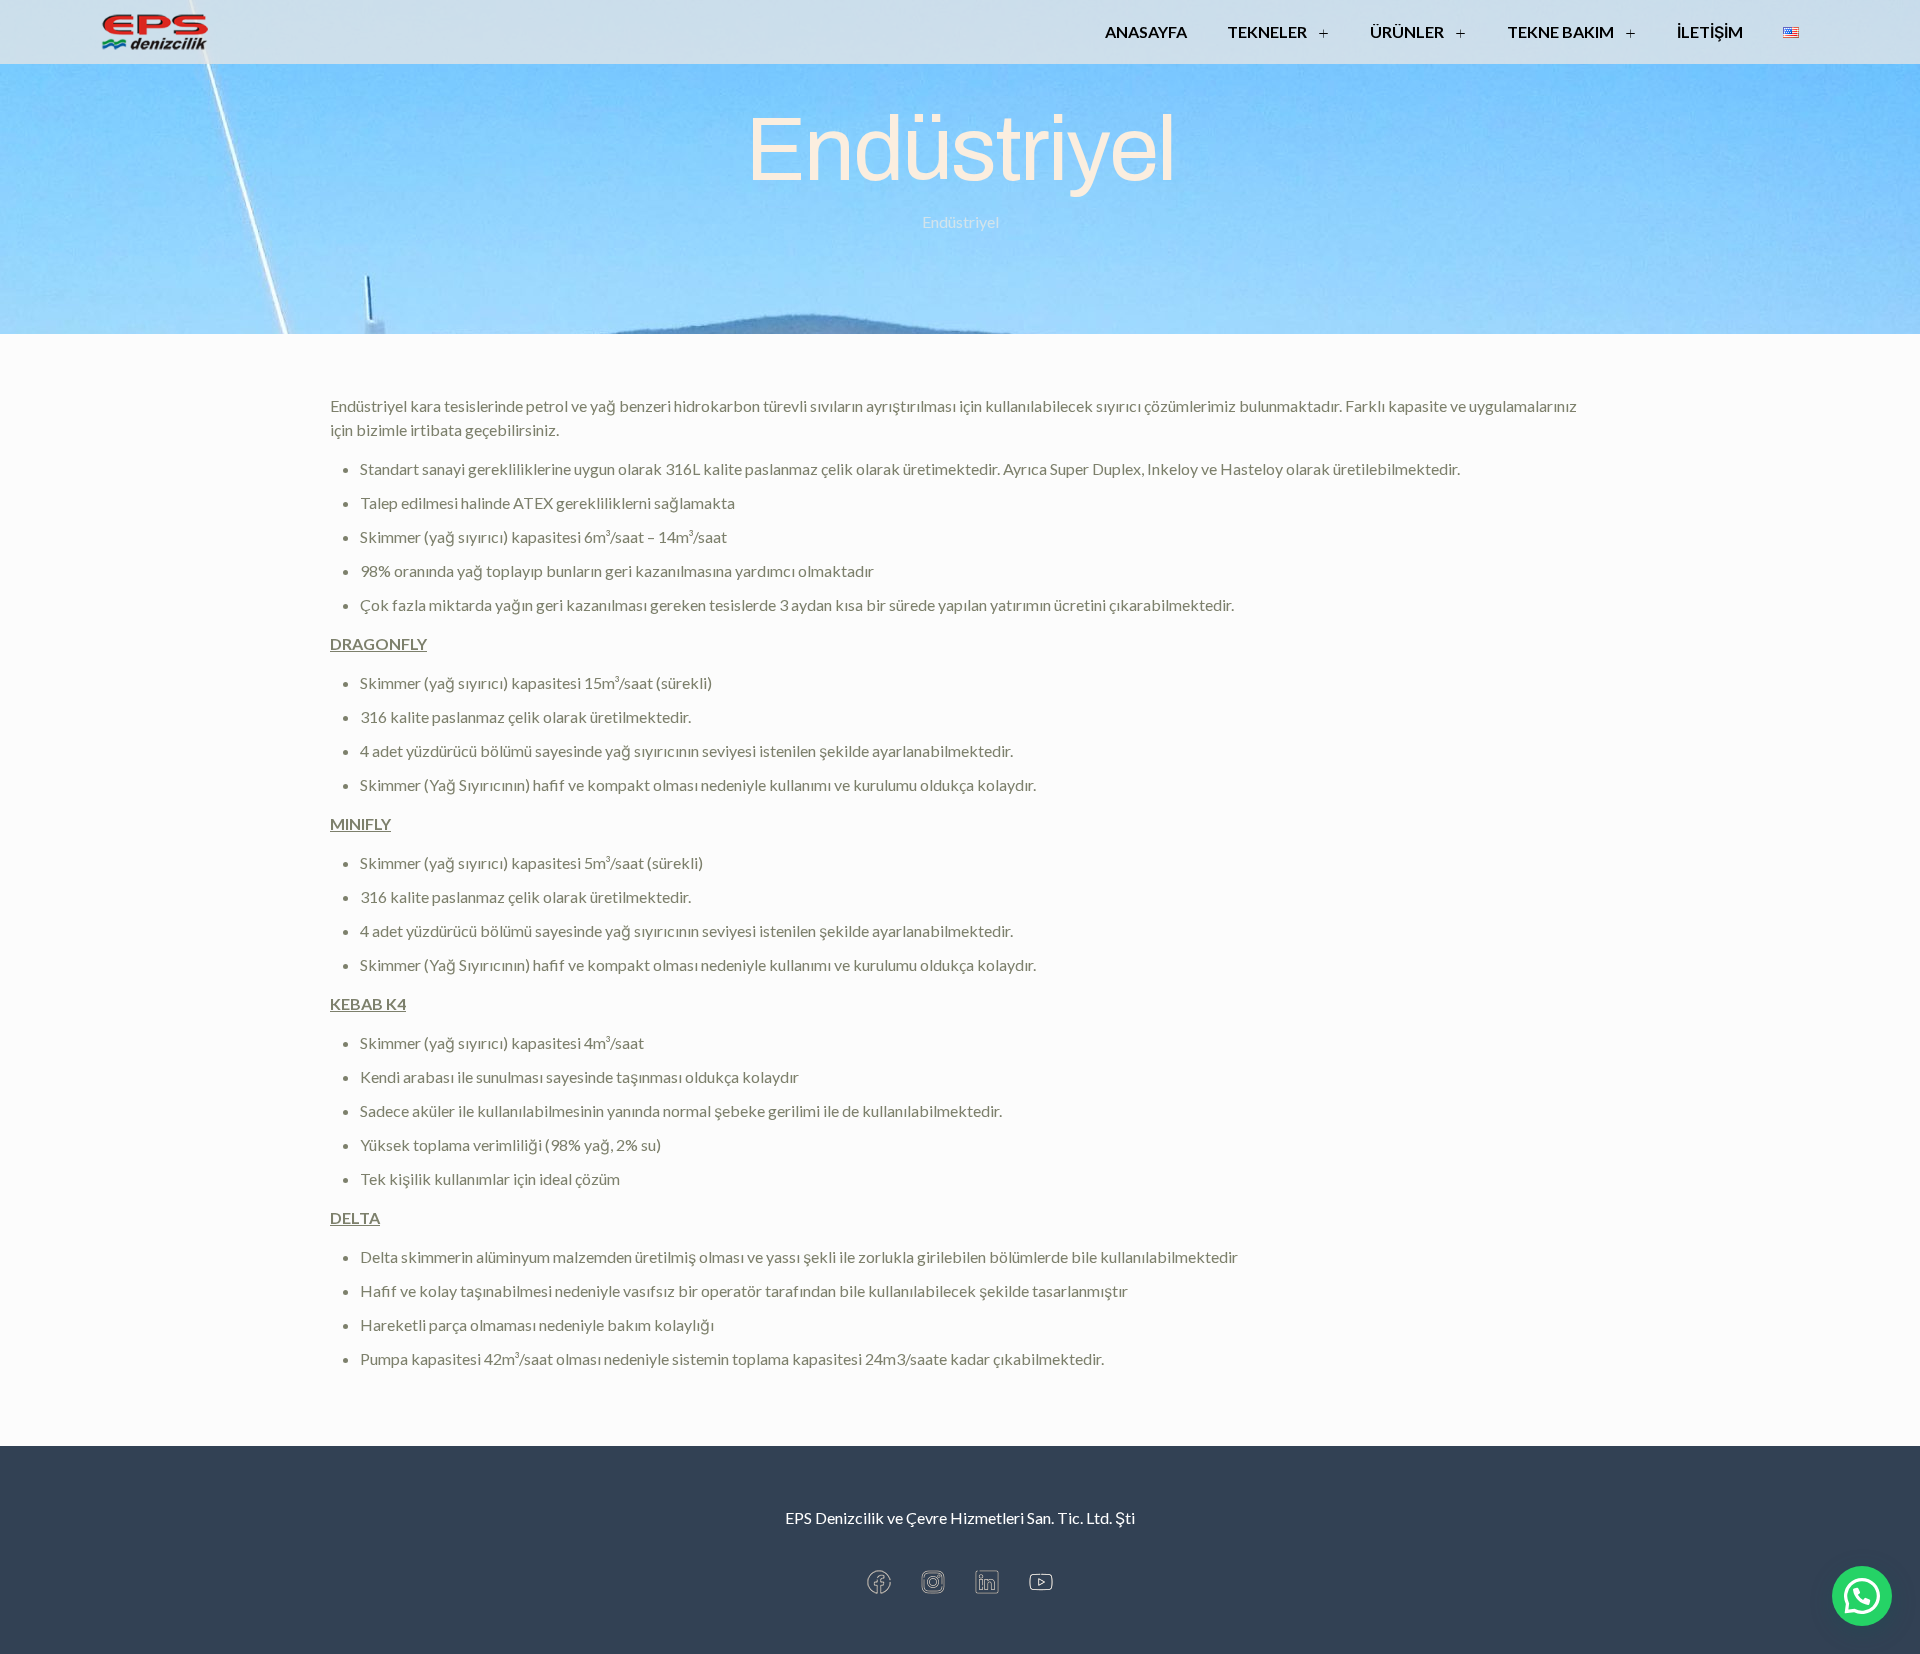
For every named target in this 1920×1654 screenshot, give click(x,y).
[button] (1862, 1596)
